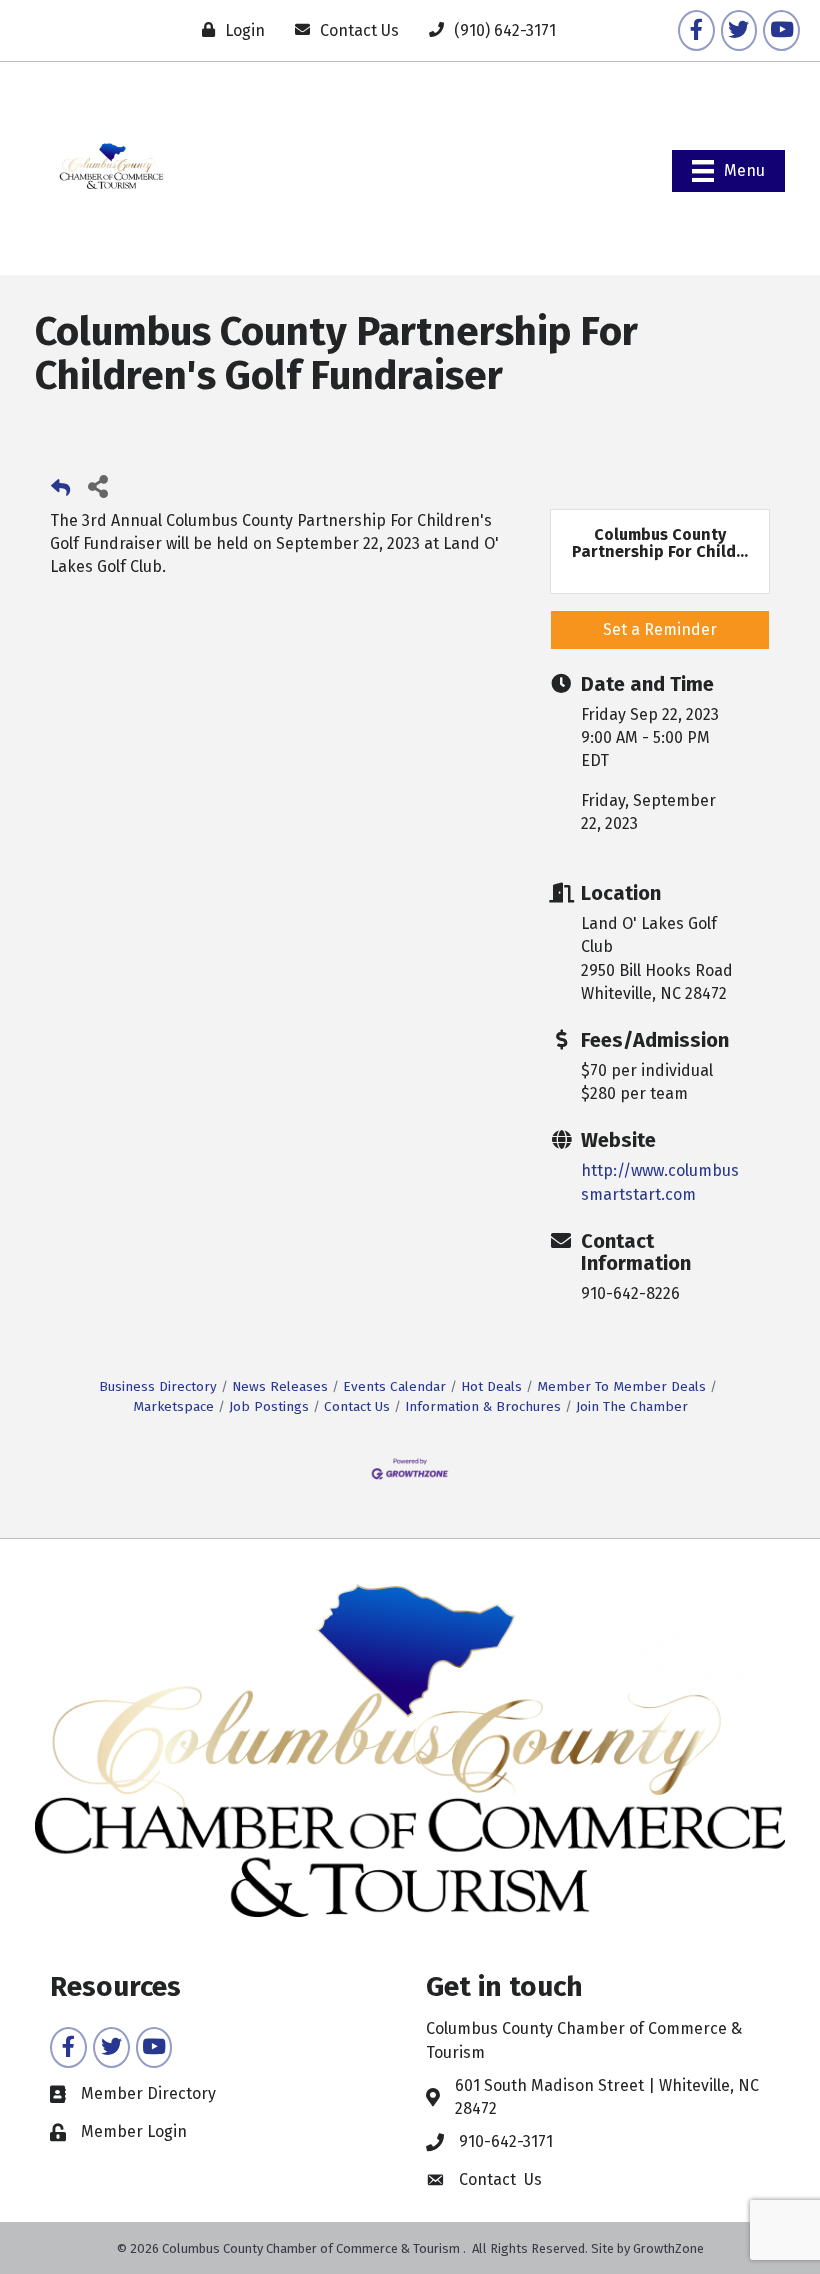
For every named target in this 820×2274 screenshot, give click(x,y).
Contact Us (357, 1406)
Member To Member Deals (621, 1386)
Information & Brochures (483, 1406)
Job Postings (269, 1406)
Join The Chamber (632, 1406)
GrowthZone (668, 2248)
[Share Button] (97, 485)
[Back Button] (60, 491)
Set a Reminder (660, 629)
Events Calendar (394, 1386)
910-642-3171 (506, 2141)
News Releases (280, 1386)
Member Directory (148, 2093)
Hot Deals (491, 1386)
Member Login (134, 2131)
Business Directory (158, 1386)
